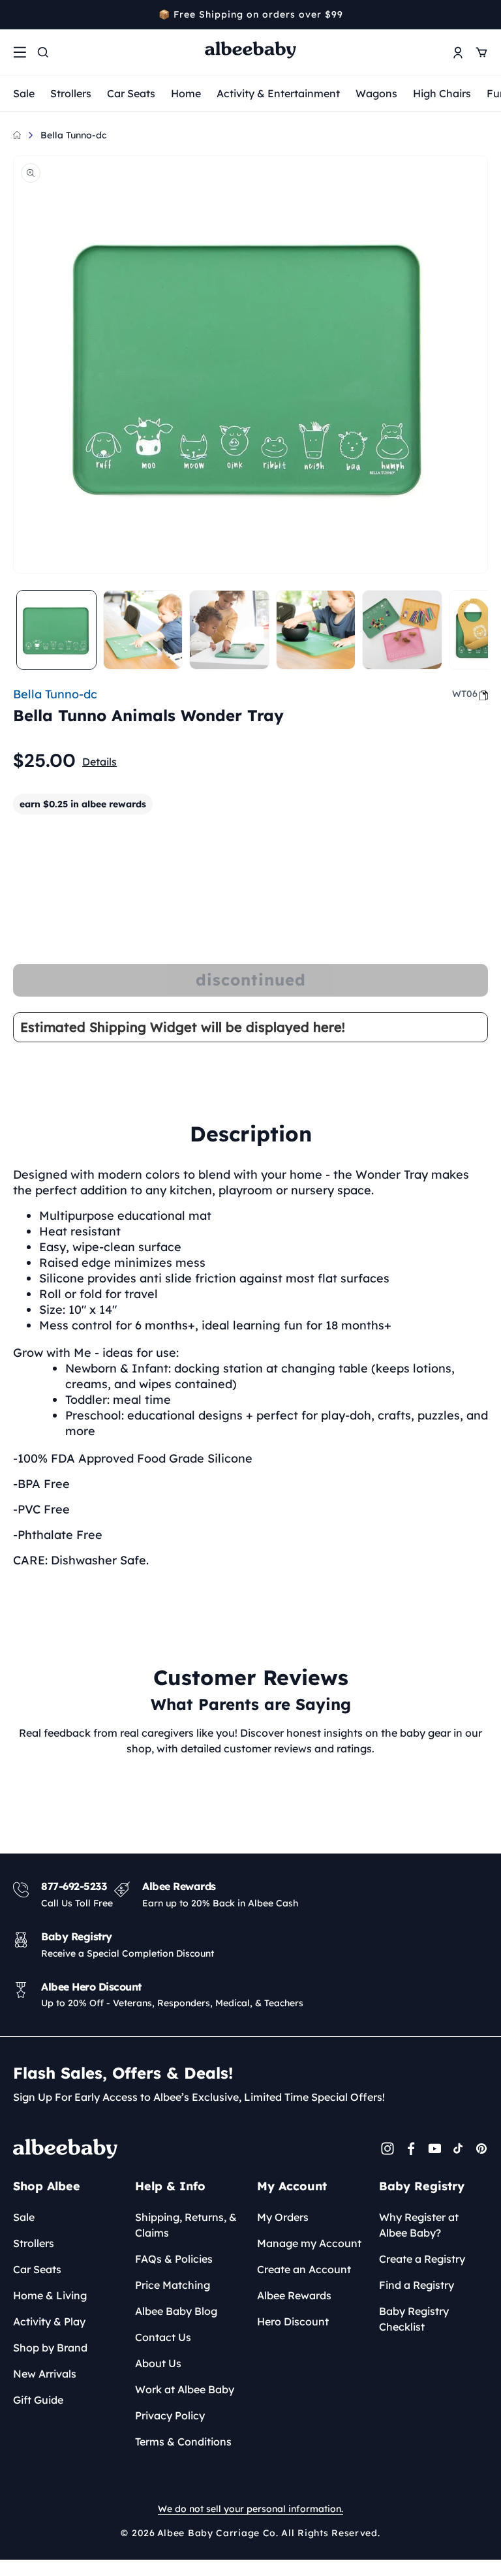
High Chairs (442, 93)
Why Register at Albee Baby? (419, 2225)
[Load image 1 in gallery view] (56, 630)
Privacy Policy (170, 2415)
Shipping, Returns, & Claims (186, 2225)
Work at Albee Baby (185, 2389)
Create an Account (304, 2269)
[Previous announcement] (18, 14)
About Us (158, 2363)
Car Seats (131, 93)
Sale (24, 93)
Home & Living (50, 2295)
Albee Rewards (294, 2295)
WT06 (465, 694)
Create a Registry (422, 2259)
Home (186, 93)
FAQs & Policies (174, 2259)
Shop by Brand (50, 2348)
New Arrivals (45, 2374)
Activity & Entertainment (278, 93)
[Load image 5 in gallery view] (402, 630)
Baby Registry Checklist (414, 2319)
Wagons (376, 93)
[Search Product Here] (43, 52)
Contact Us (163, 2337)
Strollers (71, 93)
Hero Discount (293, 2321)
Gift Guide (38, 2400)
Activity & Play (49, 2321)
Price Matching (173, 2285)
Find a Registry (417, 2285)
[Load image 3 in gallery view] (229, 630)
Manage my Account (309, 2243)
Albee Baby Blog (176, 2311)
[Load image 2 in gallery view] (143, 630)
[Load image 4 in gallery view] (316, 630)
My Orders (283, 2217)
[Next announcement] (483, 14)
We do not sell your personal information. (250, 2509)
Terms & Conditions (183, 2442)
